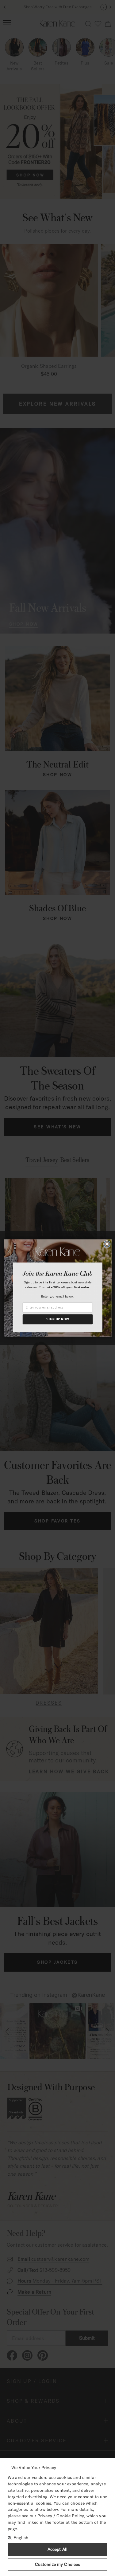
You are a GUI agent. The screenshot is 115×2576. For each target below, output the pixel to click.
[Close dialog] (107, 1244)
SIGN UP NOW (57, 1319)
